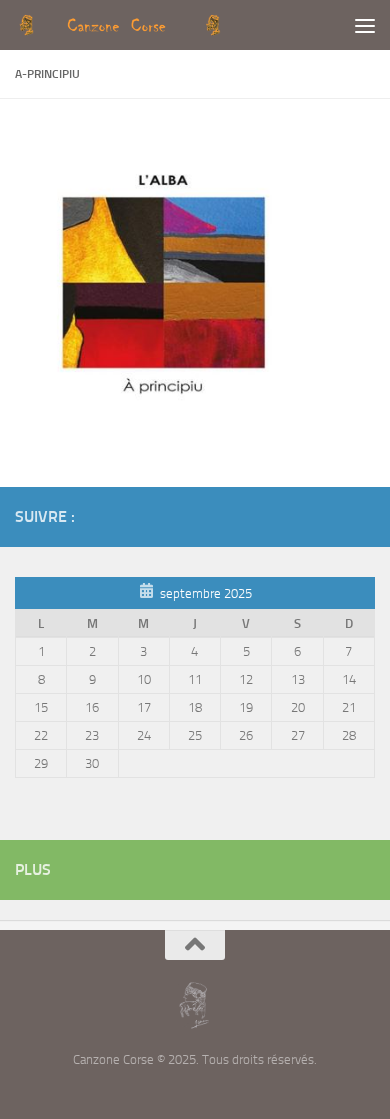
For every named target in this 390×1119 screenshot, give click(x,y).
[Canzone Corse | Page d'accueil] (153, 25)
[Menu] (365, 25)
